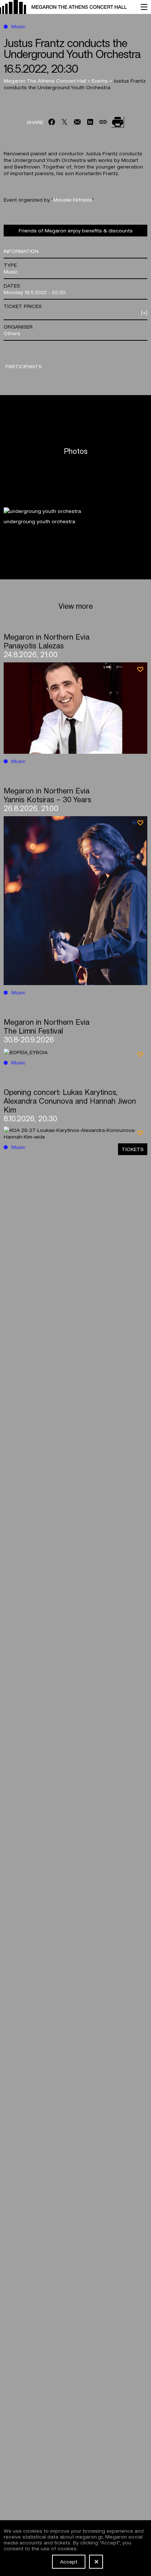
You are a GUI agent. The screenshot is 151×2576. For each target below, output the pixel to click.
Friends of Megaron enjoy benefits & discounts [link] (76, 230)
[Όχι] (96, 2562)
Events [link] (100, 80)
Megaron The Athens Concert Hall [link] (46, 80)
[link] (67, 7)
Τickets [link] (133, 1149)
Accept (69, 2561)
